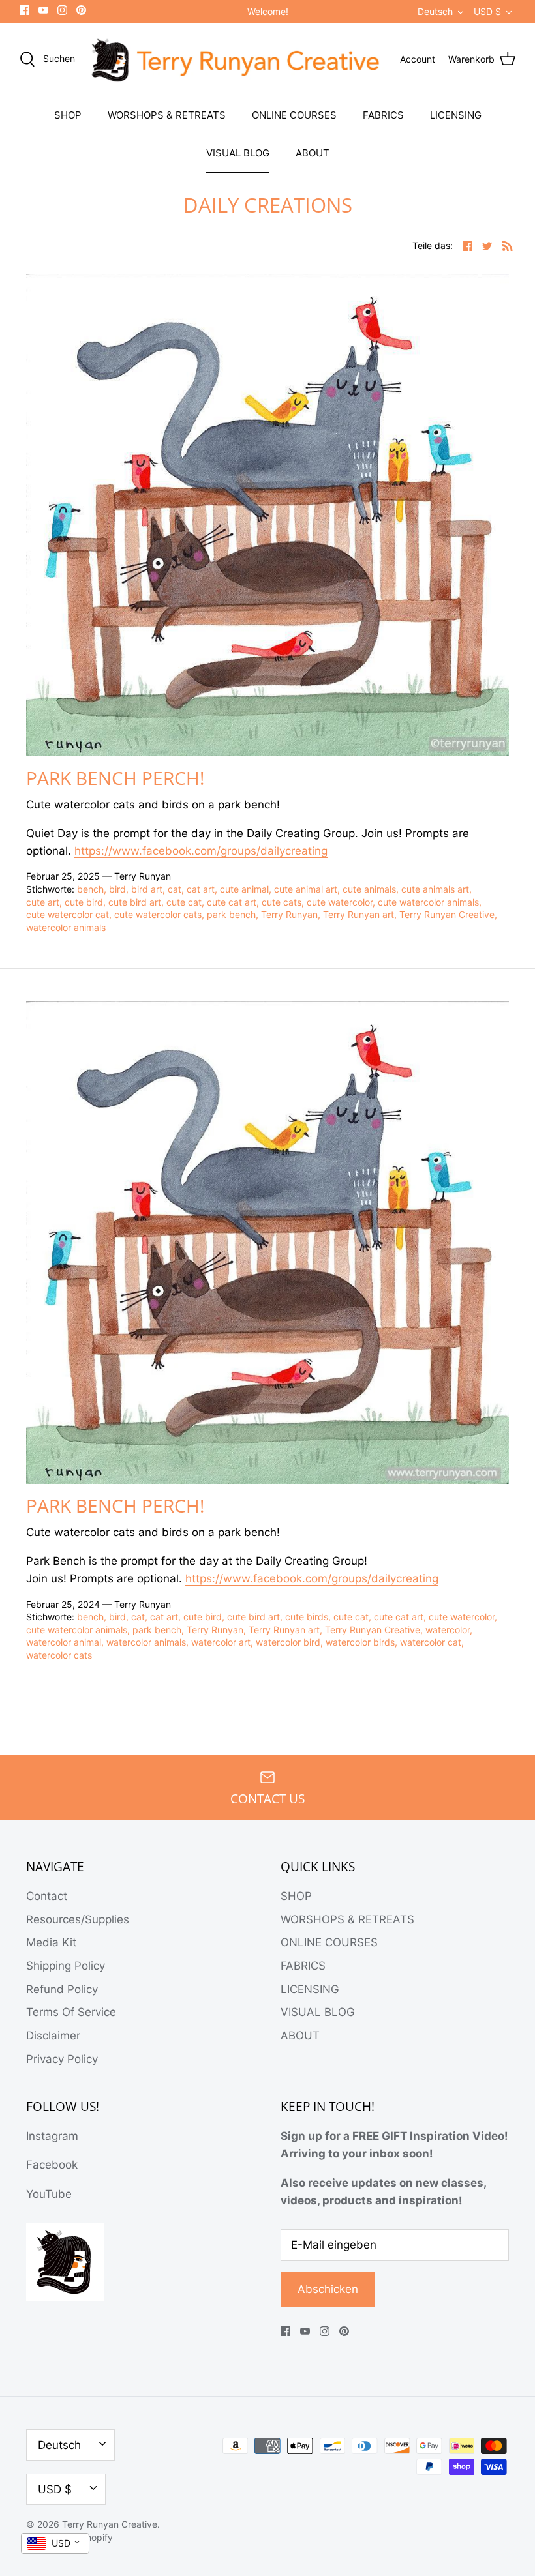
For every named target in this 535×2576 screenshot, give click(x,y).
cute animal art (306, 889)
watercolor (448, 1630)
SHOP (68, 115)
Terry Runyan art (359, 914)
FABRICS (383, 115)
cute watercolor (340, 902)
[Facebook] (24, 10)
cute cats (282, 902)
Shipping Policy (66, 1966)
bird (117, 889)
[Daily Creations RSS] (508, 245)
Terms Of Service (71, 2012)
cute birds (307, 1617)
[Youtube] (43, 10)
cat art (201, 889)
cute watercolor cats (158, 914)
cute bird (84, 902)
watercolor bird (288, 1642)
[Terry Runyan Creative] (237, 60)
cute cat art (232, 902)
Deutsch (435, 11)
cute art (43, 902)
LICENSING (456, 115)
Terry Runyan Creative (447, 914)
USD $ (487, 11)
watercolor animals (66, 927)
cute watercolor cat (68, 914)
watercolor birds (360, 1642)
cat (175, 889)
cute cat (184, 902)
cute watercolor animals (428, 902)
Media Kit (51, 1942)
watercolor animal (64, 1642)
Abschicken (328, 2289)
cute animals (369, 889)
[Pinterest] (81, 10)
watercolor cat (431, 1642)
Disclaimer (53, 2036)
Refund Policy (62, 1989)
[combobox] (55, 2543)
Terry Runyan (289, 914)
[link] (201, 851)
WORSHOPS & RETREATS (167, 115)
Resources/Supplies (78, 1919)
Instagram (52, 2136)
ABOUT (313, 153)
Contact (47, 1896)
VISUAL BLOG (238, 153)
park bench (231, 914)
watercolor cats (59, 1655)
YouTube (49, 2194)
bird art (147, 889)
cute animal (244, 889)
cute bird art (135, 902)
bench (90, 889)
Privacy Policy (62, 2059)
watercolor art (221, 1642)
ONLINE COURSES (294, 115)
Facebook (52, 2165)
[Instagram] (62, 10)
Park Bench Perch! (115, 778)
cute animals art (435, 889)
